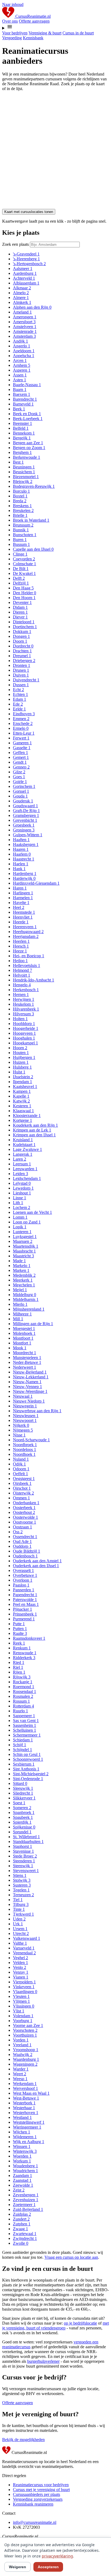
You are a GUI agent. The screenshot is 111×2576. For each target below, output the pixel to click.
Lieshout (22, 1193)
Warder (21, 2069)
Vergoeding (12, 38)
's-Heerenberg (26, 259)
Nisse (19, 1435)
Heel (19, 907)
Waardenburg (26, 2059)
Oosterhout (24, 1512)
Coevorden (24, 559)
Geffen (20, 752)
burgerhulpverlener (43, 2361)
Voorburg (23, 2021)
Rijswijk (22, 1677)
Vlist (19, 2011)
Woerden (22, 2156)
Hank (19, 869)
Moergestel (24, 1328)
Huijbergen (24, 1057)
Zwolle (21, 2243)
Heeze (20, 951)
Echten (20, 694)
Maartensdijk (26, 1246)
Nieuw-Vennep (27, 1387)
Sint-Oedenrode (28, 1779)
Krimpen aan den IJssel (34, 1135)
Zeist (19, 2190)
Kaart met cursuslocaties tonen (29, 212)
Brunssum (23, 525)
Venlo (20, 1967)
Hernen (21, 995)
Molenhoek (24, 1333)
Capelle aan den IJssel (33, 549)
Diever (20, 617)
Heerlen (21, 941)
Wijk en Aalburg (29, 2142)
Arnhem (22, 365)
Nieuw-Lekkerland (31, 1377)
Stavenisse (23, 1851)
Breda (20, 501)
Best (18, 462)
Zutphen (22, 2224)
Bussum (21, 544)
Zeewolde (23, 2185)
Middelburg (25, 1295)
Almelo (21, 293)
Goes (19, 777)
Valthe (20, 1943)
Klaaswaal (23, 1111)
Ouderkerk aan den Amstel (37, 1561)
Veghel (20, 1958)
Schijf (20, 1745)
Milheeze (22, 1314)
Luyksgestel (25, 1237)
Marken (21, 1270)
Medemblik (24, 1275)
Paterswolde (25, 1600)
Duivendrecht (26, 680)
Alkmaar (22, 288)
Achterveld (24, 278)
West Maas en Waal (31, 2093)
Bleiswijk (23, 481)
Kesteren (22, 1106)
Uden (19, 1919)
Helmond (22, 970)
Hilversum (23, 1014)
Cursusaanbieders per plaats (37, 2494)
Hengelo (22, 985)
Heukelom (23, 1004)
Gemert (21, 757)
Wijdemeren (25, 2137)
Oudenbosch (25, 1556)
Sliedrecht (23, 1793)
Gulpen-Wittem (28, 835)
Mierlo (20, 1304)
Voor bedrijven (15, 33)
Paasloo (21, 1585)
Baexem (22, 394)
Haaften (21, 840)
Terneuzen (23, 1895)
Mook (20, 1348)
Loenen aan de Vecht (32, 1212)
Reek (19, 1643)
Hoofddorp (24, 1024)
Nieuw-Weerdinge (30, 1391)
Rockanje (23, 1682)
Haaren (21, 849)
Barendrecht (25, 399)
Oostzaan (22, 1527)
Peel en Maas (26, 1604)
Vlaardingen (25, 1992)
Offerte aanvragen (34, 21)
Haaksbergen (26, 844)
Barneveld (23, 404)
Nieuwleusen (26, 1416)
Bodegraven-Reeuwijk (34, 486)
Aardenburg (25, 273)
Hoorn (20, 1048)
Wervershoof (25, 2088)
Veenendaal (24, 1953)
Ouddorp (22, 1546)
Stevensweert (26, 1871)
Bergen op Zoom (29, 448)
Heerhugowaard (28, 932)
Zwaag (20, 2229)
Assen (20, 375)
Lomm (20, 1217)
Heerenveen (25, 927)
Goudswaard (25, 806)
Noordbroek (25, 1445)
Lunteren (22, 1232)
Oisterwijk (23, 1493)
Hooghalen (24, 1038)
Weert (20, 2074)
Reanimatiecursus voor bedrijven (41, 2485)
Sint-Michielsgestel (31, 1774)
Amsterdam (24, 336)
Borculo (21, 491)
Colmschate (25, 564)
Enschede (23, 723)
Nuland (21, 1459)
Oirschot (22, 1488)
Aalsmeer (23, 268)
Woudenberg (25, 2166)
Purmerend (24, 1619)
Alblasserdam (26, 283)
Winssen (22, 2146)
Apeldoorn (24, 351)
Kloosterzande (27, 1116)
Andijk (20, 341)
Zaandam (22, 2175)
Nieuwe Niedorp (29, 1401)
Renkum (22, 1648)
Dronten (22, 665)
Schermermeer (27, 1735)
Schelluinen (25, 1730)
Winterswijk (25, 2151)
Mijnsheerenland (29, 1309)
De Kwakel (24, 573)
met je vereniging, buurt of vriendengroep (55, 2326)
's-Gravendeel (26, 254)
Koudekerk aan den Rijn (35, 1125)
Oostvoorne (25, 1522)
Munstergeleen (27, 1358)
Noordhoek (24, 1454)
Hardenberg (25, 874)
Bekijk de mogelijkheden (23, 2440)
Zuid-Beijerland (28, 2209)
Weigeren (18, 2567)
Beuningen (24, 467)
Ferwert (21, 738)
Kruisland (23, 1140)
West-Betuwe (26, 2098)
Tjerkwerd (23, 1914)
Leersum (22, 1164)
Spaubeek (23, 1817)
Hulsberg (22, 1067)
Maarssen (23, 1241)
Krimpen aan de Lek (32, 1130)
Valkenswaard (27, 1938)
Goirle (20, 782)
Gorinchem (24, 786)
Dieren (20, 612)
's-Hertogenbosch (29, 264)
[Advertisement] (55, 151)
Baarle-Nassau (27, 385)
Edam (20, 699)
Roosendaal (25, 1691)
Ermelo (21, 728)
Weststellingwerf (29, 2122)
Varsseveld (24, 1948)
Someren (22, 1808)
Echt (18, 690)
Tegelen (21, 1890)
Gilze (19, 772)
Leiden (20, 1174)
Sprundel (22, 1832)
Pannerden (24, 1590)
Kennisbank (33, 38)
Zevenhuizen (26, 2200)
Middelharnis (26, 1299)
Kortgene (22, 1120)
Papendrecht (25, 1595)
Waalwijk (23, 2054)
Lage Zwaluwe (27, 1149)
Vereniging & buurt (45, 33)
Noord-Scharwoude (31, 1440)
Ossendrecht (25, 1537)
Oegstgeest (24, 1479)
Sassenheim (25, 1725)
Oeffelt (20, 1474)
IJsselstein (23, 1077)
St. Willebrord (26, 1837)
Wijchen (22, 2132)
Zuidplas (22, 2214)
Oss (18, 1532)
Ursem (20, 1929)
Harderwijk (24, 878)
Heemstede (24, 912)
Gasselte (22, 748)
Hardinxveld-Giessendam (36, 883)
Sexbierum (24, 1764)
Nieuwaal (23, 1396)
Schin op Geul (27, 1754)
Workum (22, 2161)
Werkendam (25, 2084)
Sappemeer (24, 1716)
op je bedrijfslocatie (80, 2323)
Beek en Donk (27, 414)
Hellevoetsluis (27, 965)
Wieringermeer (27, 2127)
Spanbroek (24, 1812)
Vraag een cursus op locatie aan (71, 2257)
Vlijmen (21, 2001)
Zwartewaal (25, 2234)
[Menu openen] (55, 27)
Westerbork (24, 2103)
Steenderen (24, 1861)
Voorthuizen (25, 2035)
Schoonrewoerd (28, 1759)
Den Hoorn (24, 598)
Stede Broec (25, 1856)
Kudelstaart (24, 1145)
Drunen (21, 670)
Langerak (23, 1154)
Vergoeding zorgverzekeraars (38, 2499)
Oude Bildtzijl (27, 1551)
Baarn (20, 389)
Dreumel (22, 656)
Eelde (19, 709)
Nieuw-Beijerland (30, 1372)
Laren (20, 1159)
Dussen (21, 685)
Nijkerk (21, 1425)
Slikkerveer (24, 1798)
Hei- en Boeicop (29, 956)
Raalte (20, 1633)
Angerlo (22, 346)
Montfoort (23, 1338)
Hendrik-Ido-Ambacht (34, 980)
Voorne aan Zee (28, 2025)
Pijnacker (22, 1609)
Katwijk (21, 1101)
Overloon (23, 1580)
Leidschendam (27, 1178)
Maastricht (23, 1256)
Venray (21, 1972)
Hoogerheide (26, 1028)
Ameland (22, 312)
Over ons (10, 21)
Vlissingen (24, 2006)
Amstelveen (25, 327)
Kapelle (21, 1096)
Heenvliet (23, 917)
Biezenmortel (26, 477)
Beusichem (24, 472)
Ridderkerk (24, 1658)
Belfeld (21, 428)
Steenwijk (23, 1866)
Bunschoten (25, 535)
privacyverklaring (57, 2556)
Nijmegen (23, 1430)
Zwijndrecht (25, 2238)
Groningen (24, 830)
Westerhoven (26, 2113)
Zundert (21, 2219)
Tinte (19, 1909)
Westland (22, 2117)
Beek (19, 409)
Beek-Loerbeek (28, 419)
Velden (20, 1963)
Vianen (21, 1977)
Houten (21, 1053)
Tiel (18, 1900)
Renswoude (25, 1653)
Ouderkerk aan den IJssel (36, 1566)
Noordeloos (25, 1449)
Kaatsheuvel (25, 1086)
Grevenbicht (25, 820)
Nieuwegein (25, 1406)
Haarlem (22, 854)
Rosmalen (23, 1696)
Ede (18, 704)
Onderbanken (26, 1503)
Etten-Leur (24, 733)
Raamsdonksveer (29, 1638)
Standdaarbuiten (28, 1842)
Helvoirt (22, 975)
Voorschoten (25, 2030)
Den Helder (25, 593)
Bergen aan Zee (28, 443)
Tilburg (21, 1904)
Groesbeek (24, 825)
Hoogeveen (24, 1033)
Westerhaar (24, 2108)
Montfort (22, 1343)
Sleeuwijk (23, 1788)
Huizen (21, 1062)
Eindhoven (24, 714)
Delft (19, 578)
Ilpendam (22, 1082)
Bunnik (21, 530)
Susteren (22, 1885)
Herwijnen (24, 999)
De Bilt (21, 569)
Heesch (21, 946)
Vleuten (21, 1996)
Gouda (20, 796)
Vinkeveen (24, 1987)
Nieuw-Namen (27, 1382)
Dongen (21, 636)
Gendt (20, 762)
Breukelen (23, 510)
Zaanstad (22, 2180)
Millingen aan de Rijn (33, 1324)
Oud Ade (22, 1541)
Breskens (22, 506)
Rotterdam (23, 1706)
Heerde (21, 922)
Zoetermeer (24, 2205)
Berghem (22, 452)
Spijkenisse (24, 1827)
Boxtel (20, 496)
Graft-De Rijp (26, 811)
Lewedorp (23, 1188)
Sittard (20, 1783)
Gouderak (23, 801)
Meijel (20, 1290)
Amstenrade (25, 331)
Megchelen (24, 1285)
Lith (18, 1203)
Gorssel (21, 791)
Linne (20, 1198)
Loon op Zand (27, 1222)
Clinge (20, 554)
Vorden (21, 2040)
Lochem (22, 1207)
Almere (21, 298)
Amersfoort (24, 322)
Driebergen (24, 661)
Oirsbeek (22, 1483)
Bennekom (24, 433)
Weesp (20, 2079)
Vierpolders (24, 1982)
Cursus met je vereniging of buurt (41, 2490)
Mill (18, 1319)
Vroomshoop (26, 2050)
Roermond (24, 1687)
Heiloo (20, 961)
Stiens (20, 1875)
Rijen (19, 1672)
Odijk (19, 1464)
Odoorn (21, 1469)
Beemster (22, 423)
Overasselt (23, 1570)
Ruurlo (20, 1711)
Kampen (22, 1091)
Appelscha (24, 356)
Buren (20, 540)
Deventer (22, 602)
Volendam (23, 2016)
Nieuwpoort (25, 1420)
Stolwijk (22, 1880)
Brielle (20, 515)
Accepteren (48, 2567)
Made (19, 1261)
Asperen (22, 370)
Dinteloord (24, 622)
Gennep (21, 767)
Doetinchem (25, 627)
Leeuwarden (25, 1169)
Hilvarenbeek (26, 1009)
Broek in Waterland (31, 520)
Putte (19, 1624)
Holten (20, 1019)
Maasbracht (24, 1251)
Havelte (21, 903)
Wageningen (25, 2064)
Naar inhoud (13, 4)
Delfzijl (21, 583)
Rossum (21, 1701)
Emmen (21, 719)
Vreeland (22, 2045)
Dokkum (22, 631)
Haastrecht (24, 859)
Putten (20, 1629)
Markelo (22, 1266)
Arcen (20, 360)
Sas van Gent (26, 1721)
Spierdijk (22, 1822)
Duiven (21, 675)
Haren (20, 888)
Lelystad (22, 1183)
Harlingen (23, 893)
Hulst (19, 1072)
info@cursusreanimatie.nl (35, 2522)
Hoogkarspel (25, 1043)
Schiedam (23, 1740)
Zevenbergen (26, 2195)
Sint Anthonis (26, 1769)
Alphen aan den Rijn (32, 307)
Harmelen (23, 898)
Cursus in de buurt (78, 33)
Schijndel (22, 1750)
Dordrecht (23, 646)
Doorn (20, 641)
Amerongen (25, 317)
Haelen (21, 864)
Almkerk (22, 302)
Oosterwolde (25, 1517)
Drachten (22, 651)
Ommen (21, 1498)
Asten (20, 380)
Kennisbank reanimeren (33, 2504)
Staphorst (22, 1846)
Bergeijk (22, 438)
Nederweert (25, 1367)
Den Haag (23, 588)
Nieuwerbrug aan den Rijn (37, 1411)
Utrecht (21, 1933)
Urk (18, 1924)
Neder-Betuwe (27, 1362)
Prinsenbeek (25, 1614)
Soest (19, 1803)
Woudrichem (25, 2171)
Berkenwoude (27, 457)
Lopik (20, 1227)
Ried (19, 1662)
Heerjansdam (26, 936)
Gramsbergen (26, 815)
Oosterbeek (24, 1508)
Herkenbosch (26, 990)
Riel (18, 1667)
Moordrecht (25, 1353)
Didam (20, 607)
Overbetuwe (25, 1575)
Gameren (22, 743)
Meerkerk (23, 1280)
